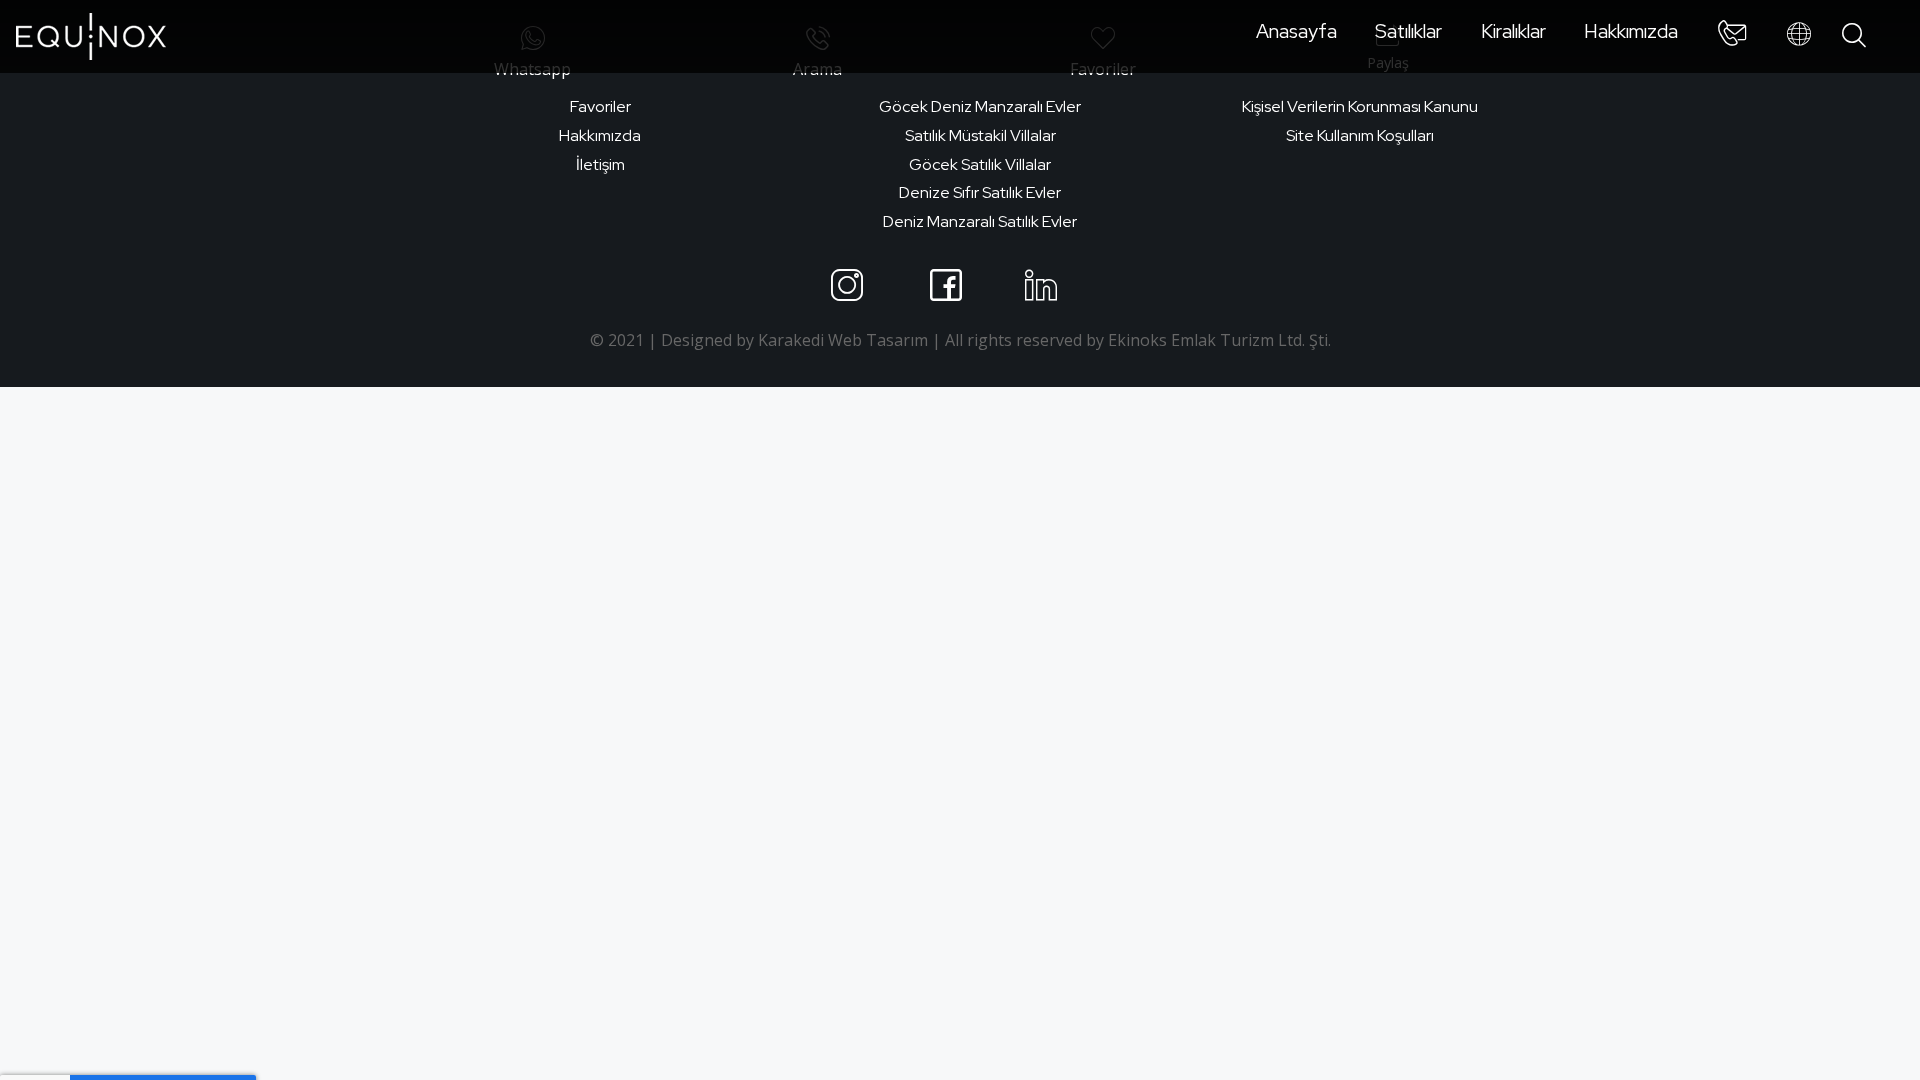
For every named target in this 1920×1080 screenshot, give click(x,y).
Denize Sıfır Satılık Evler (980, 192)
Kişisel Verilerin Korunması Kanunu (1360, 106)
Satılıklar (1408, 31)
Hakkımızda (1631, 31)
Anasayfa (1296, 31)
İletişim (600, 164)
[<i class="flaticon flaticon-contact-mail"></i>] (1732, 37)
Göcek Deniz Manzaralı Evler (980, 106)
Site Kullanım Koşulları (1360, 135)
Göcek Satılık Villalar (980, 164)
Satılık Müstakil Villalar (980, 135)
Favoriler (600, 106)
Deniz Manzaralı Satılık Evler (980, 221)
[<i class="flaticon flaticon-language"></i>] (1799, 35)
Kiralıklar (1513, 31)
